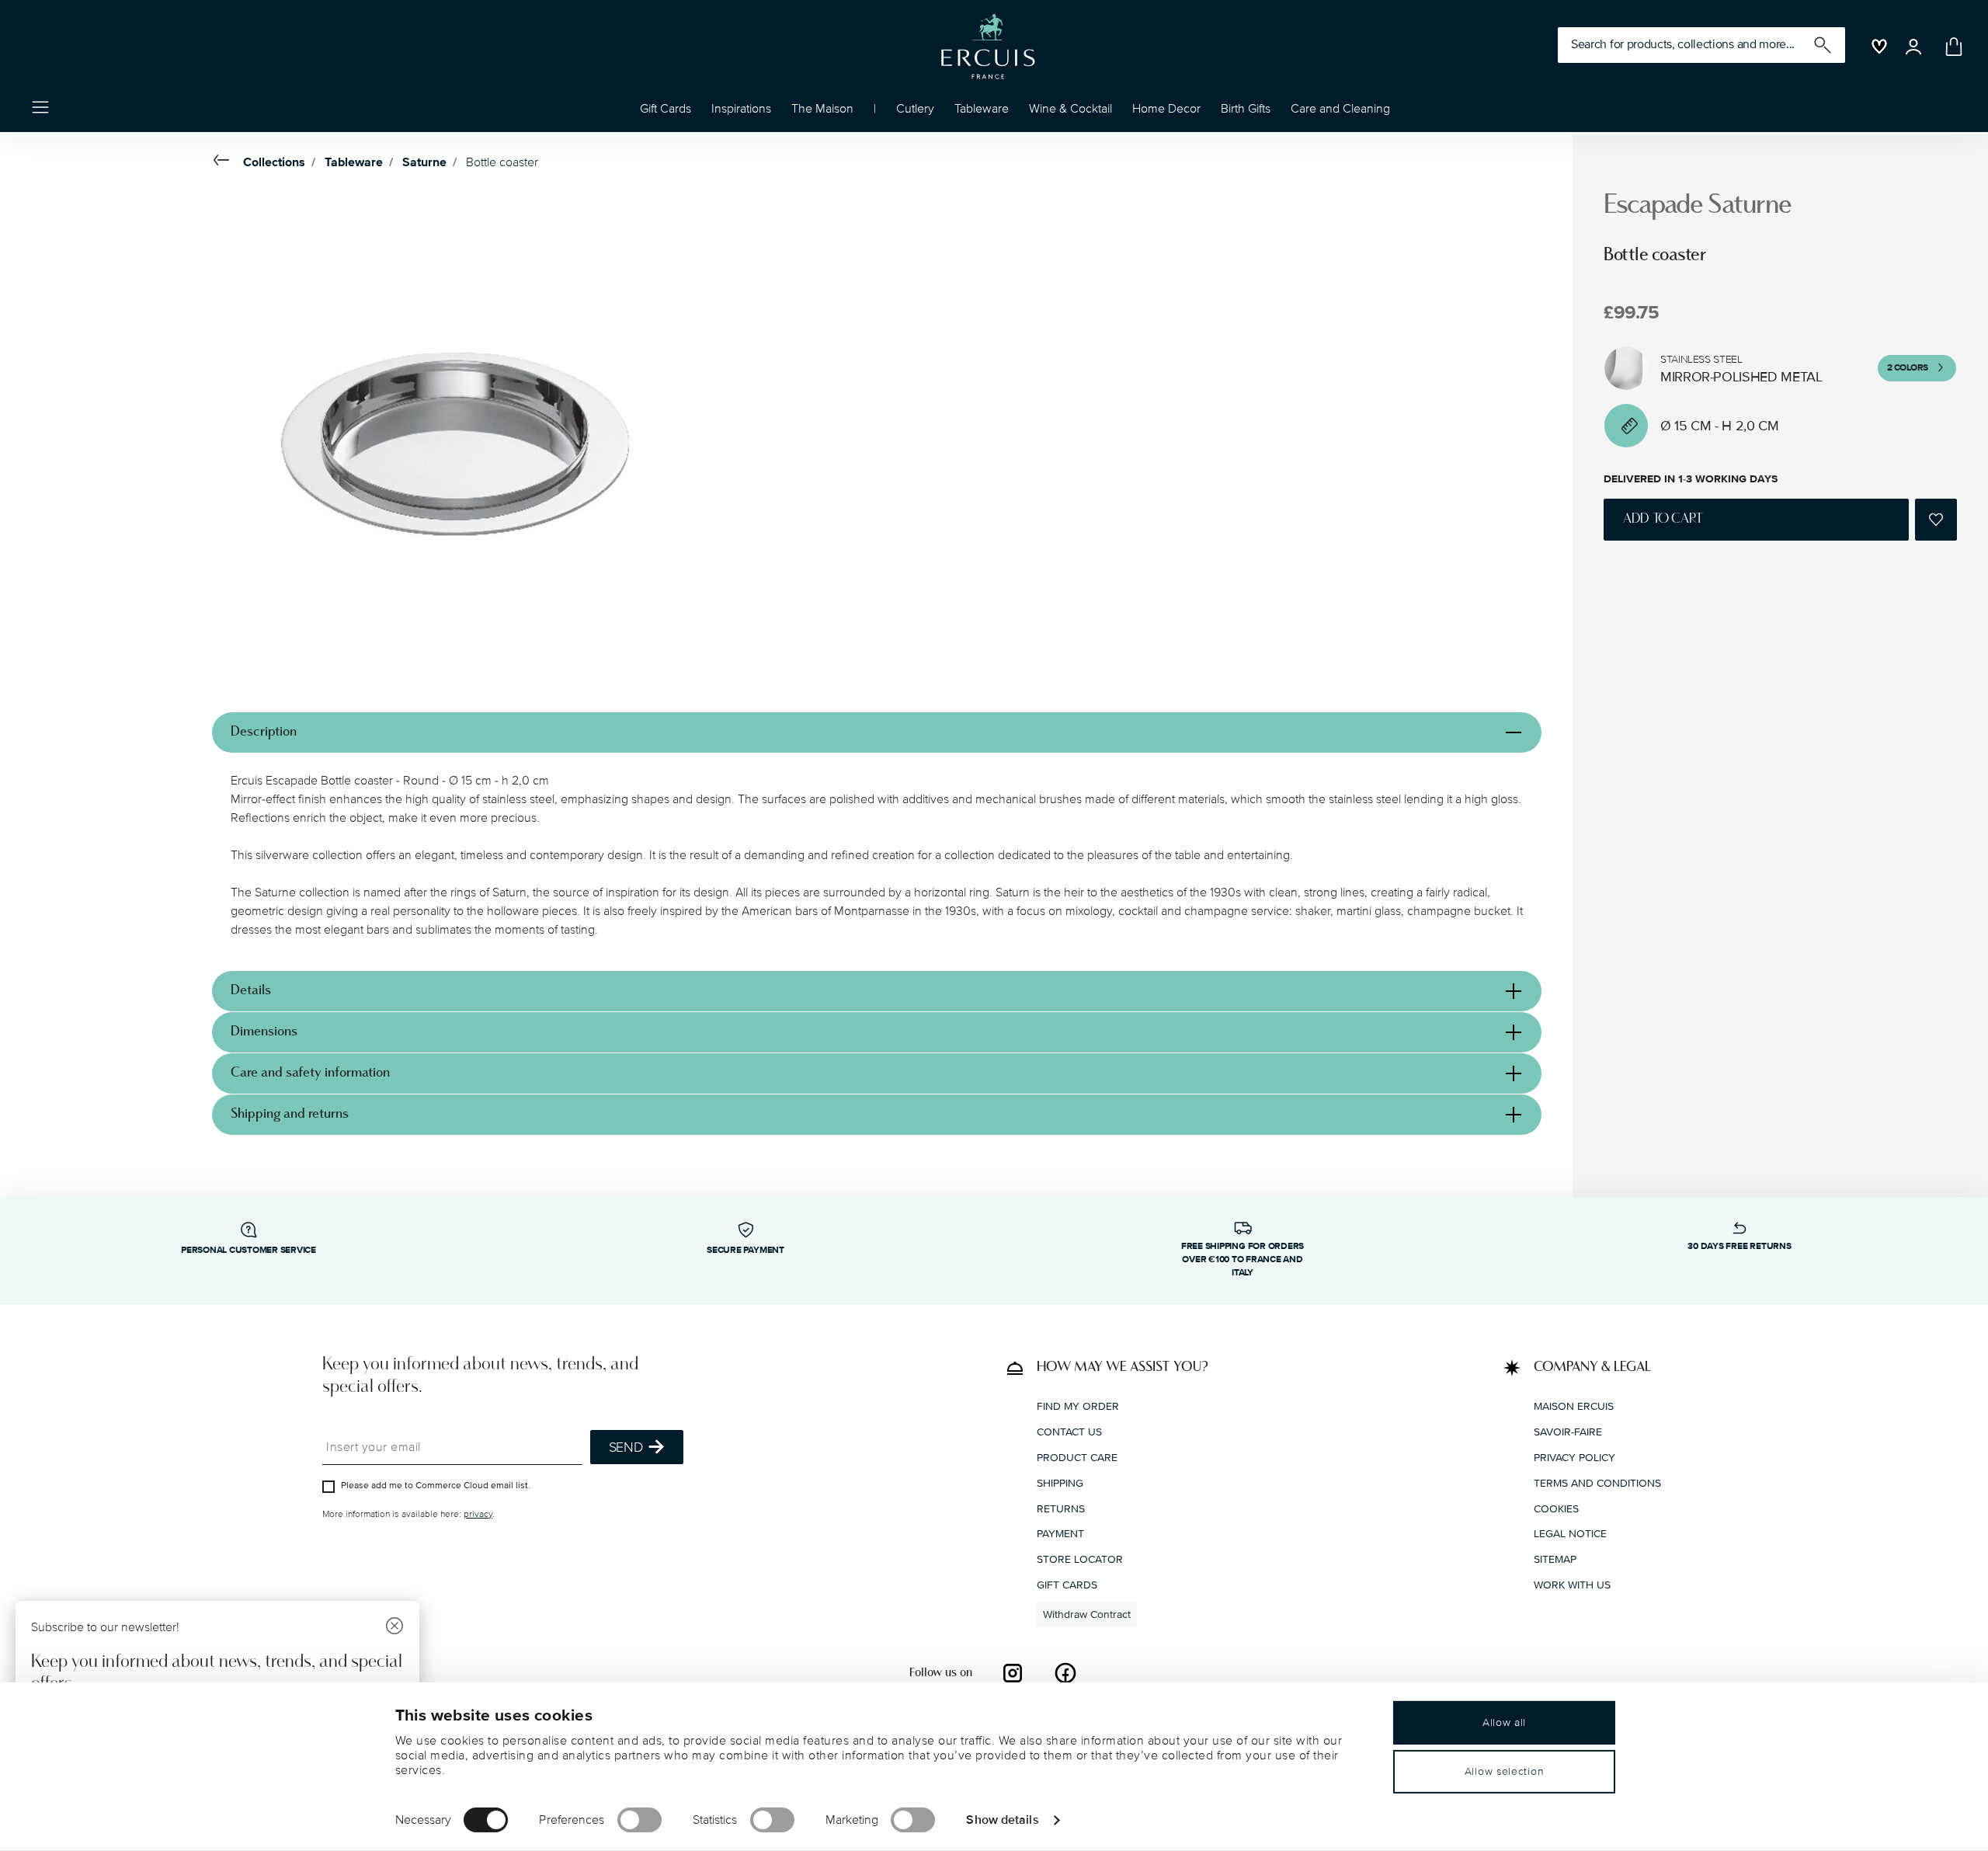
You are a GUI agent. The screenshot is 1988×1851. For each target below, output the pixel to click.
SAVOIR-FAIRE (1568, 1432)
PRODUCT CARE (1077, 1458)
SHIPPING (1060, 1483)
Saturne (424, 162)
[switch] (639, 1820)
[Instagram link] (1013, 1673)
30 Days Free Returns (1739, 1246)
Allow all (1504, 1722)
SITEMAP (1555, 1559)
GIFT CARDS (1067, 1585)
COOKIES (1556, 1509)
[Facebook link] (1065, 1673)
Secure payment (745, 1250)
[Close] (394, 1628)
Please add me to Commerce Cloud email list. (436, 1486)
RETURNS (1061, 1509)
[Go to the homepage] (988, 47)
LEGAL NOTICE (1570, 1534)
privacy (478, 1514)
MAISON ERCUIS (1574, 1406)
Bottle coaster (502, 162)
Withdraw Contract (1087, 1614)
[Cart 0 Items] (1951, 47)
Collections (274, 162)
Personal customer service (248, 1250)
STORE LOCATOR (1080, 1559)
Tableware (354, 162)
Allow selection (1505, 1771)
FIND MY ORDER (1078, 1406)
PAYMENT (1060, 1534)
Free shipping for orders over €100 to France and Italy (1242, 1260)
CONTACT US (1069, 1432)
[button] (741, 113)
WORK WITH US (1572, 1585)
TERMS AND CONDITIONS (1597, 1483)
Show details (1002, 1819)
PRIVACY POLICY (1574, 1458)
